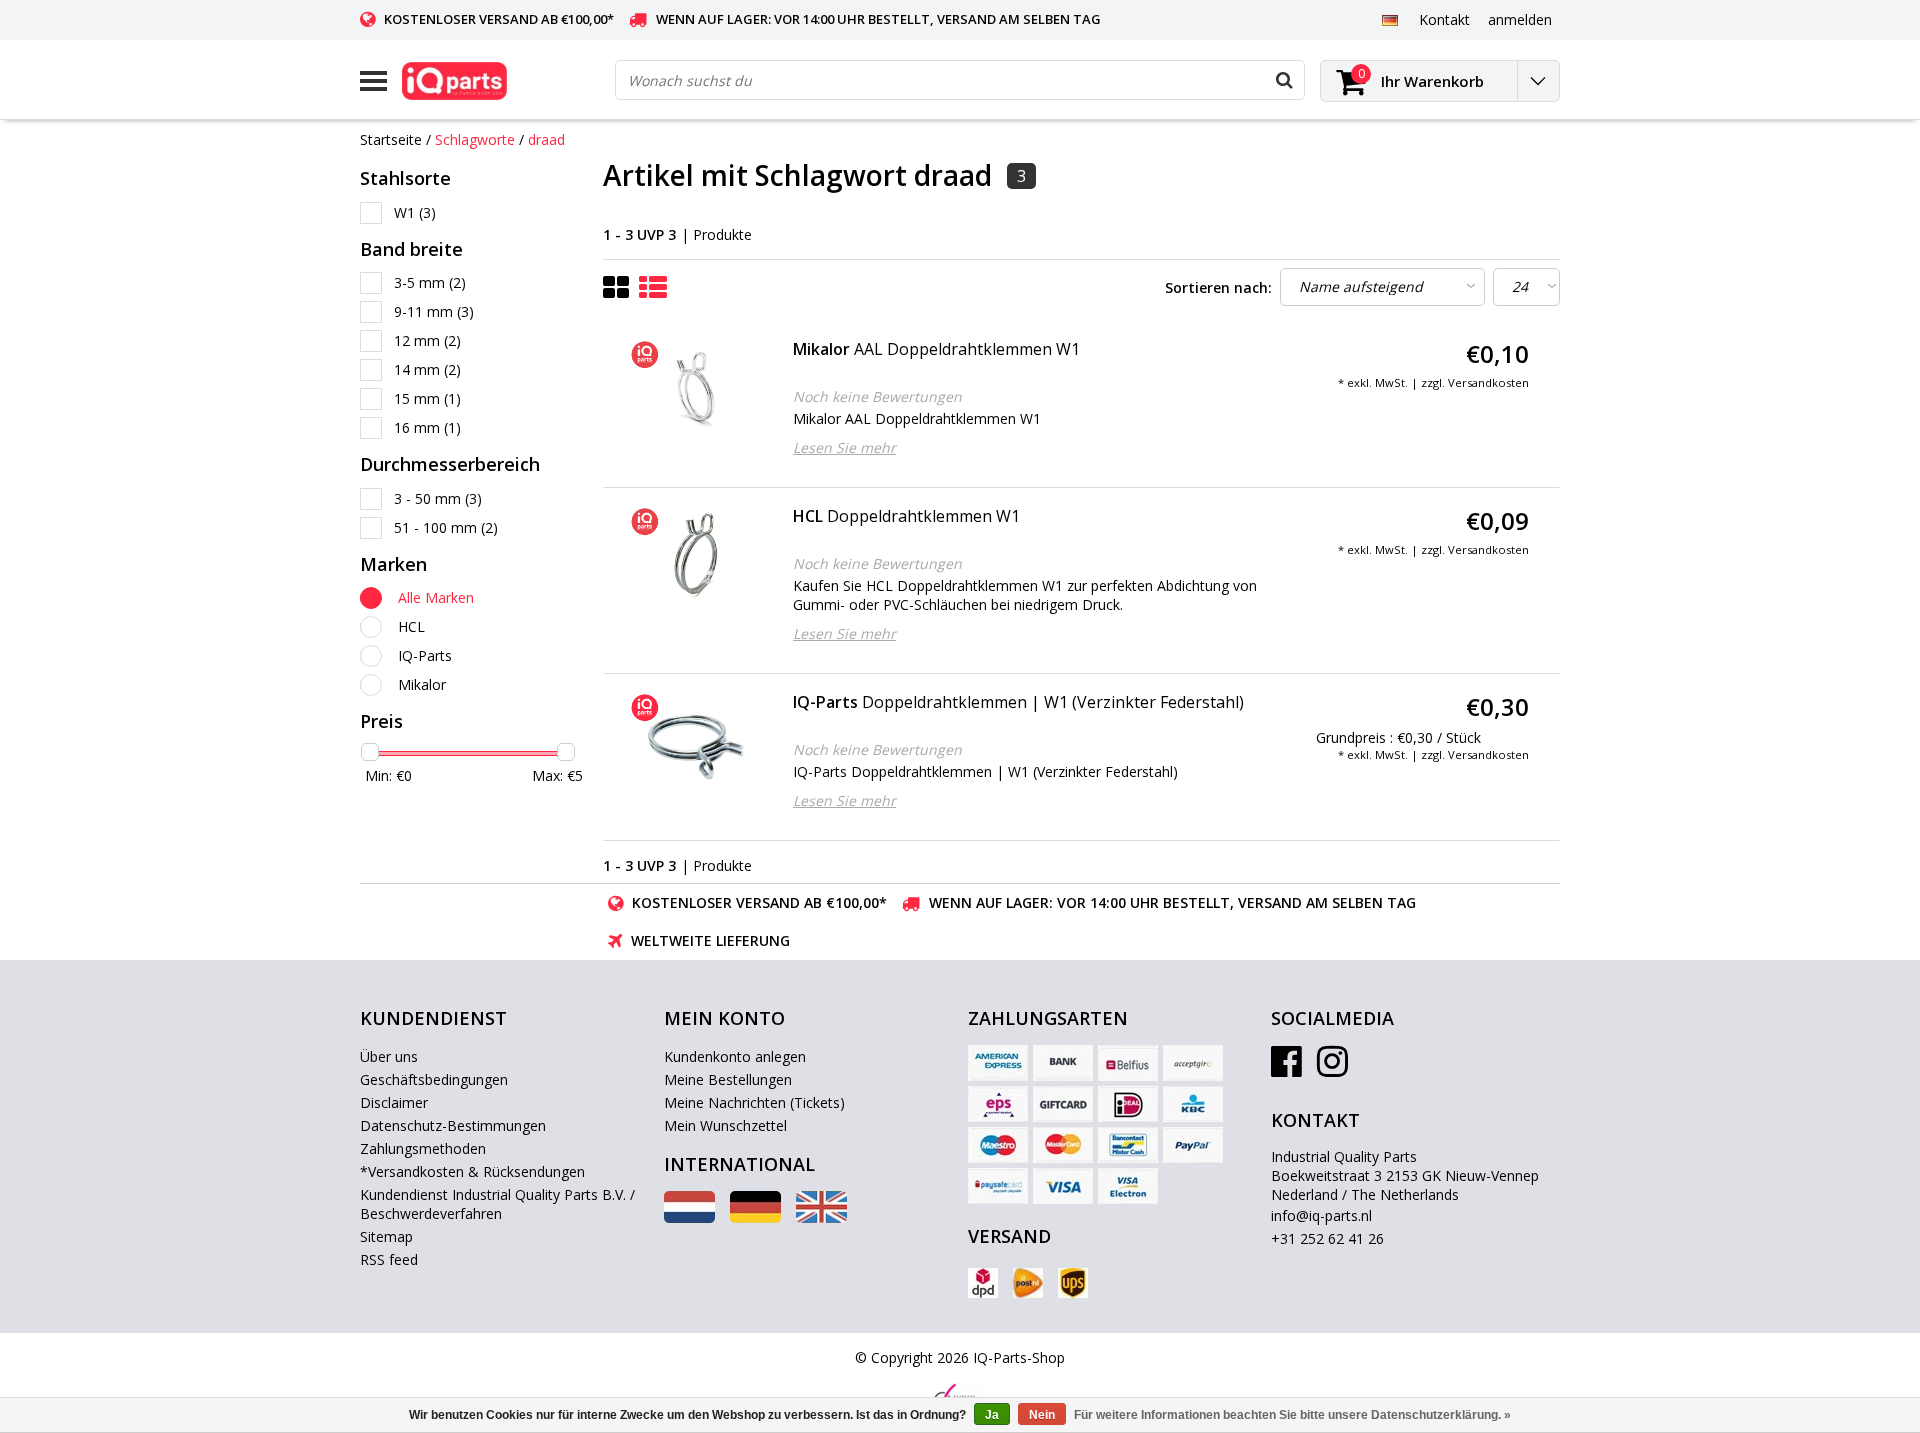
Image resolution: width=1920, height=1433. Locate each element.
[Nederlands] (689, 1217)
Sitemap (386, 1236)
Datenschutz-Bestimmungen (453, 1125)
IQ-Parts (425, 655)
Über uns (389, 1056)
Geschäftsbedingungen (434, 1079)
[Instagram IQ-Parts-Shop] (1332, 1068)
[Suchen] (1284, 80)
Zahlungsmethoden (423, 1148)
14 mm (427, 369)
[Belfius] (1128, 1063)
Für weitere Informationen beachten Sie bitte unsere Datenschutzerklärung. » (1292, 1415)
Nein (1042, 1415)
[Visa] (1063, 1186)
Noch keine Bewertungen (877, 396)
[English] (821, 1217)
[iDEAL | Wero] (1128, 1104)
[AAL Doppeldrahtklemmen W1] (695, 388)
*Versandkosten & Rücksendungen (472, 1171)
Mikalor (422, 684)
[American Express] (998, 1063)
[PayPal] (1193, 1145)
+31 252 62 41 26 (1327, 1238)
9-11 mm (434, 311)
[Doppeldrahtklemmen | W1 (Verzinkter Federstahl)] (695, 741)
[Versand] (983, 1283)
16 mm (427, 427)
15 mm (427, 398)
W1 (415, 212)
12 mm (427, 340)
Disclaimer (394, 1102)
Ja (992, 1415)
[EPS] (998, 1104)
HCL (411, 626)
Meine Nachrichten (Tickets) (754, 1102)
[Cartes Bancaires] (1193, 1063)
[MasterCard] (1063, 1145)
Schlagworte (475, 139)
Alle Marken (436, 597)
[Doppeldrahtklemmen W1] (695, 555)
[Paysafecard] (998, 1186)
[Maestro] (998, 1145)
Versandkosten (1488, 382)
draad (546, 139)
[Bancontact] (1128, 1145)
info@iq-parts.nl (1321, 1215)
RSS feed (389, 1259)
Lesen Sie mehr (844, 447)
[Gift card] (1063, 1104)
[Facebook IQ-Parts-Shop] (1286, 1068)
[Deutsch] (1389, 19)
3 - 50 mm (438, 498)
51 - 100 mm (446, 527)
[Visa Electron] (1128, 1186)
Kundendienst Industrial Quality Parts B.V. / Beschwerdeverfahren (497, 1204)
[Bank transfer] (1063, 1063)
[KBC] (1193, 1104)
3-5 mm (430, 282)
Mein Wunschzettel (725, 1125)
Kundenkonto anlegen (735, 1056)
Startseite (391, 139)
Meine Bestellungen (728, 1079)
